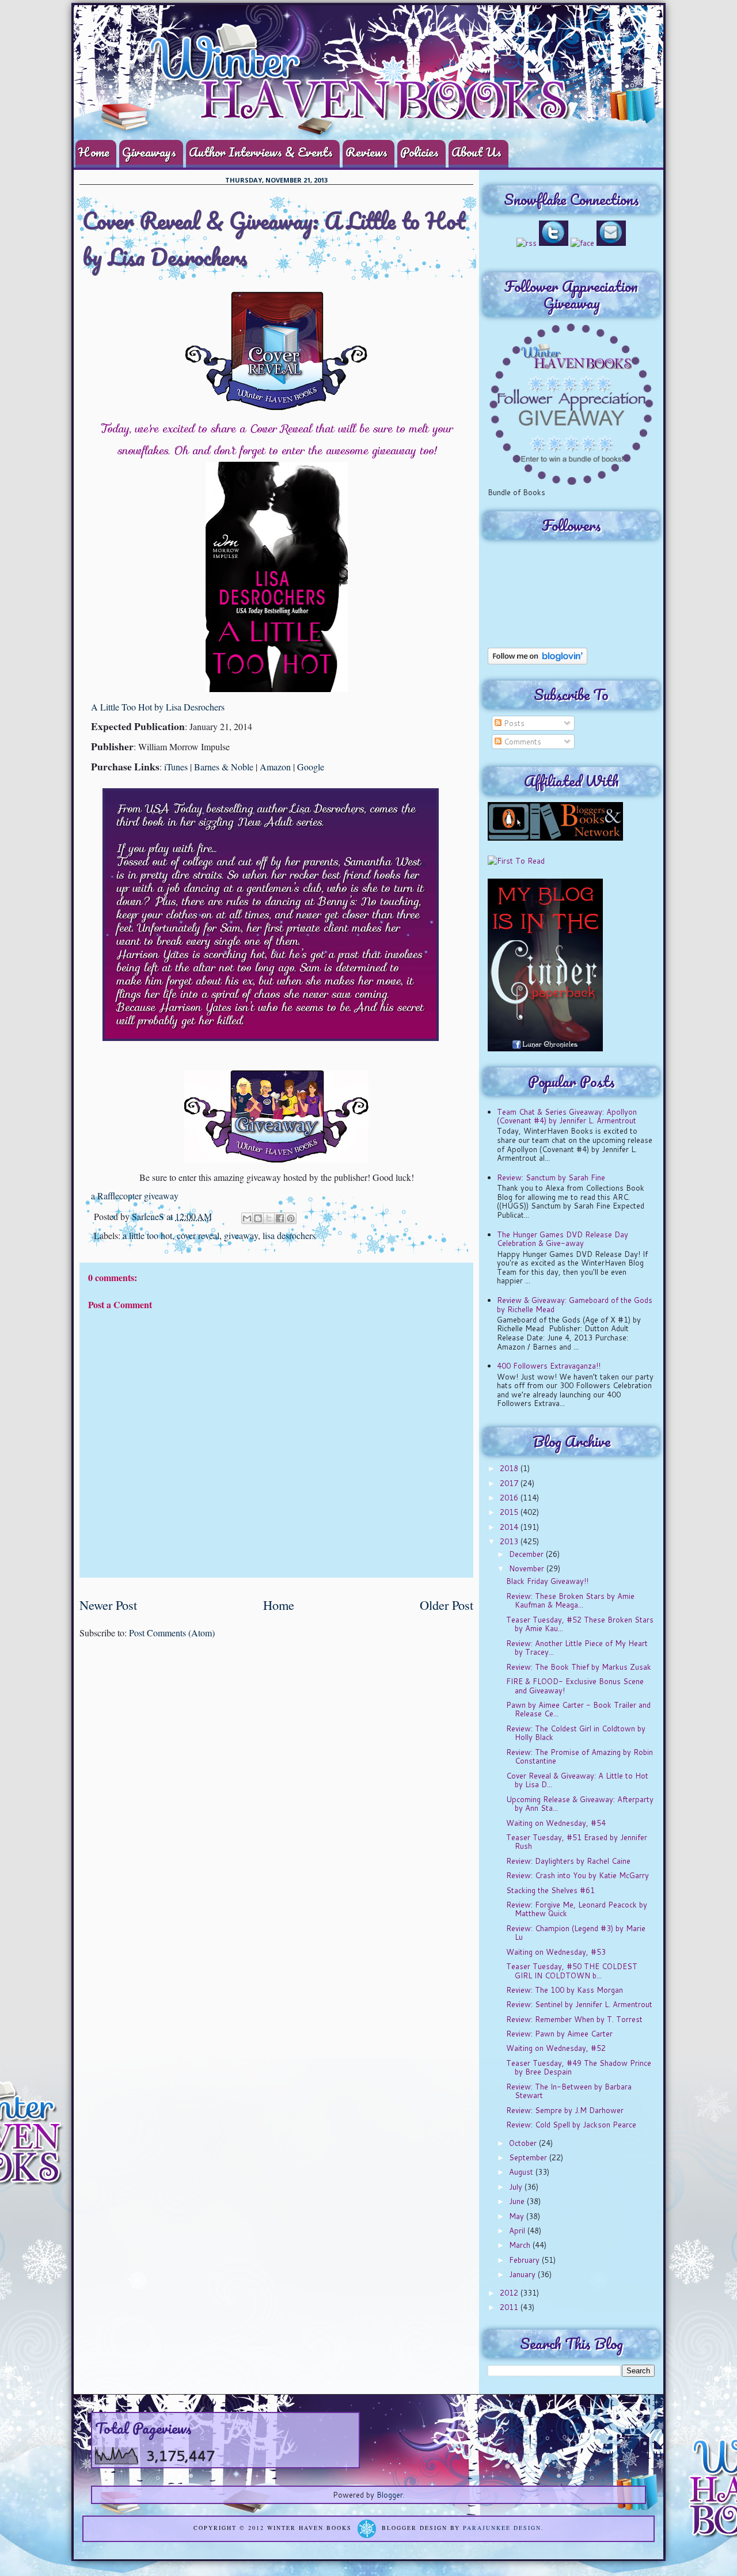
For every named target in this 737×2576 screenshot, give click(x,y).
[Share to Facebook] (280, 1218)
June (518, 2201)
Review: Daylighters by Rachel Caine (568, 1861)
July (517, 2187)
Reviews (366, 152)
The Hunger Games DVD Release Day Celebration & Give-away (563, 1239)
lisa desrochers (289, 1235)
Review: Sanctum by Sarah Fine (551, 1177)
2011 (510, 2307)
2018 (510, 1468)
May (518, 2216)
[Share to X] (269, 1218)
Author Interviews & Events (261, 152)
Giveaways (149, 152)
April (518, 2231)
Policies (419, 152)
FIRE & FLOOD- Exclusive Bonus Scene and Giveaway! (575, 1686)
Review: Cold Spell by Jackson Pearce (571, 2125)
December (527, 1554)
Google (311, 767)
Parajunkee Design (502, 2528)
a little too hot (147, 1235)
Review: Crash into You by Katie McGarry (578, 1875)
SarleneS (149, 1216)
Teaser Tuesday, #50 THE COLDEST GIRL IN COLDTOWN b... (572, 1971)
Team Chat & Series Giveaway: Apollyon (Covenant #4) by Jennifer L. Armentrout (567, 1116)
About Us (476, 152)
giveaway (241, 1235)
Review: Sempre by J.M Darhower (565, 2110)
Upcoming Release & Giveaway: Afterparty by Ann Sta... (580, 1804)
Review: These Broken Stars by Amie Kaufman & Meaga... (570, 1601)
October (524, 2143)
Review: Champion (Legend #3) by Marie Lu (576, 1933)
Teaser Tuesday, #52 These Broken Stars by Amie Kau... (580, 1624)
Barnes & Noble (224, 767)
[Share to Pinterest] (291, 1218)
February (525, 2260)
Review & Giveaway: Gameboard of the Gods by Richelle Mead (575, 1305)
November (528, 1568)
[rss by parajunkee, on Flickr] (527, 243)
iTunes (176, 767)
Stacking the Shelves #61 (550, 1890)
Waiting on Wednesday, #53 (556, 1952)
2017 (510, 1483)
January (523, 2274)
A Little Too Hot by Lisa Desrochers (158, 707)
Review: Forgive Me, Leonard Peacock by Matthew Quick (577, 1909)
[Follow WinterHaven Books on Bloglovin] (537, 662)
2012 (510, 2293)
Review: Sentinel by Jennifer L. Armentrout (579, 2004)
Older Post (447, 1605)
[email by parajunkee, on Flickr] (611, 243)
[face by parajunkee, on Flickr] (582, 243)
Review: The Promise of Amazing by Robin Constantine (580, 1757)
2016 (510, 1498)
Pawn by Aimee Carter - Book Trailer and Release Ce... (578, 1709)
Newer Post (108, 1605)
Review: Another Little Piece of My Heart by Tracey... (577, 1648)
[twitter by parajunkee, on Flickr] (554, 243)
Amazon (275, 767)
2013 (510, 1541)
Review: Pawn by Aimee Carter (559, 2034)
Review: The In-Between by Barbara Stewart (569, 2091)
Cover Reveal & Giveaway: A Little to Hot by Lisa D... (577, 1780)
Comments (521, 742)
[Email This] (247, 1218)
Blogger (390, 2495)
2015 (510, 1512)
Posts (513, 723)
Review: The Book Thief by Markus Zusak (579, 1667)
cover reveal (198, 1235)
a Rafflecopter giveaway (135, 1196)
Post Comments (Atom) (172, 1633)
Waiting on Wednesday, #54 (556, 1823)
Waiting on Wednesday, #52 (556, 2048)
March (521, 2245)
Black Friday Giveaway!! (547, 1581)
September (529, 2157)
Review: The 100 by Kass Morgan (565, 1990)
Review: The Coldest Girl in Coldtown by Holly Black (576, 1733)
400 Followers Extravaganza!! (549, 1366)
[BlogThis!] (258, 1218)
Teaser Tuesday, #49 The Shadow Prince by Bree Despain (579, 2068)
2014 (510, 1527)
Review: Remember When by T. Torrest (574, 2019)
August (522, 2172)
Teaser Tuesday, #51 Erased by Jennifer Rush (577, 1842)
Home (94, 152)
